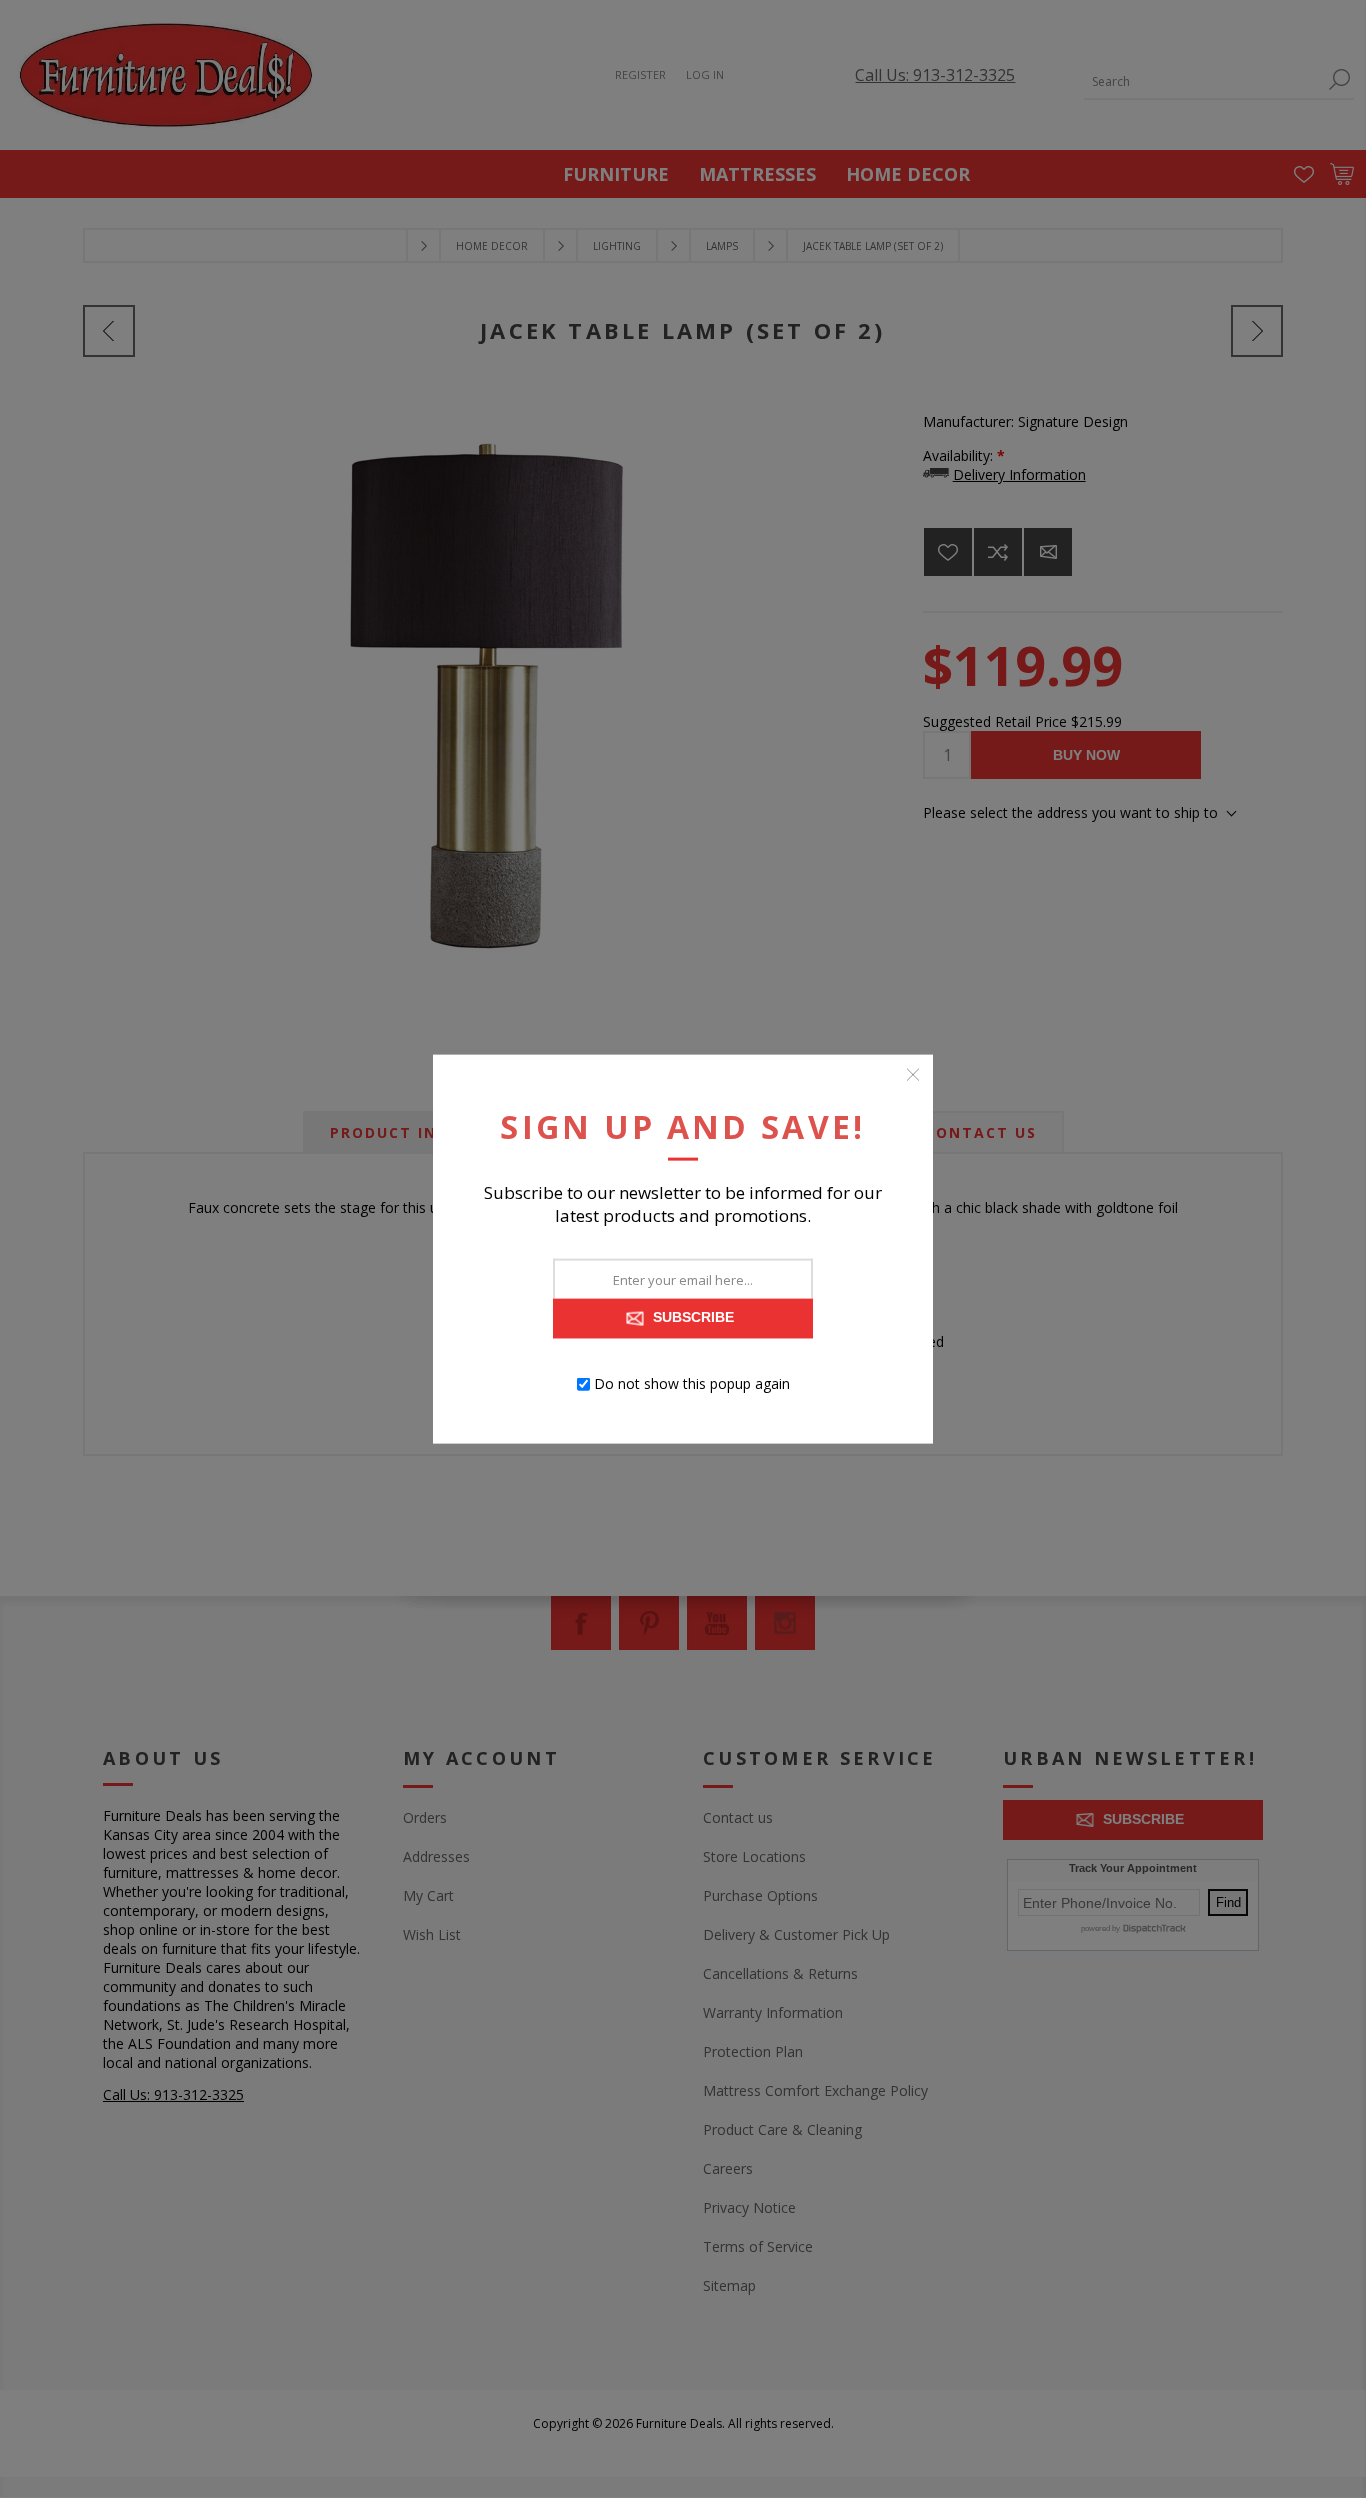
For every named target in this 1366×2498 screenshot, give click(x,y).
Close (913, 1075)
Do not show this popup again (692, 1383)
